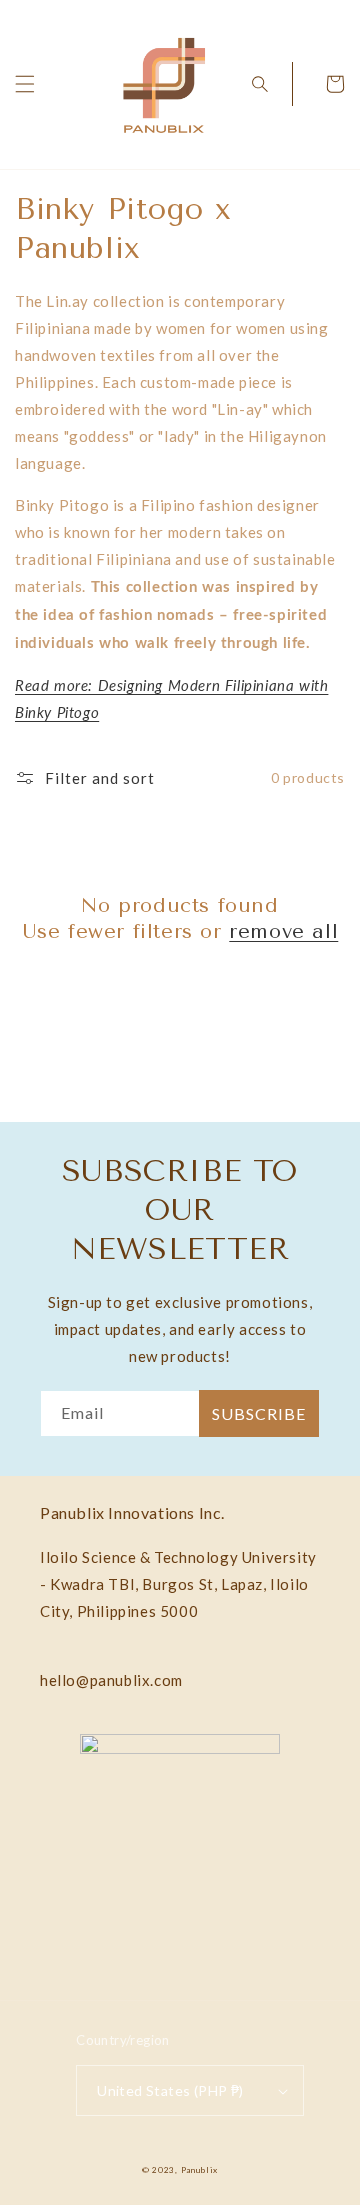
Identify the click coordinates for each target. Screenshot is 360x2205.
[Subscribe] (259, 1413)
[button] (25, 84)
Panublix (200, 2170)
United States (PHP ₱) (170, 2090)
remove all (283, 931)
